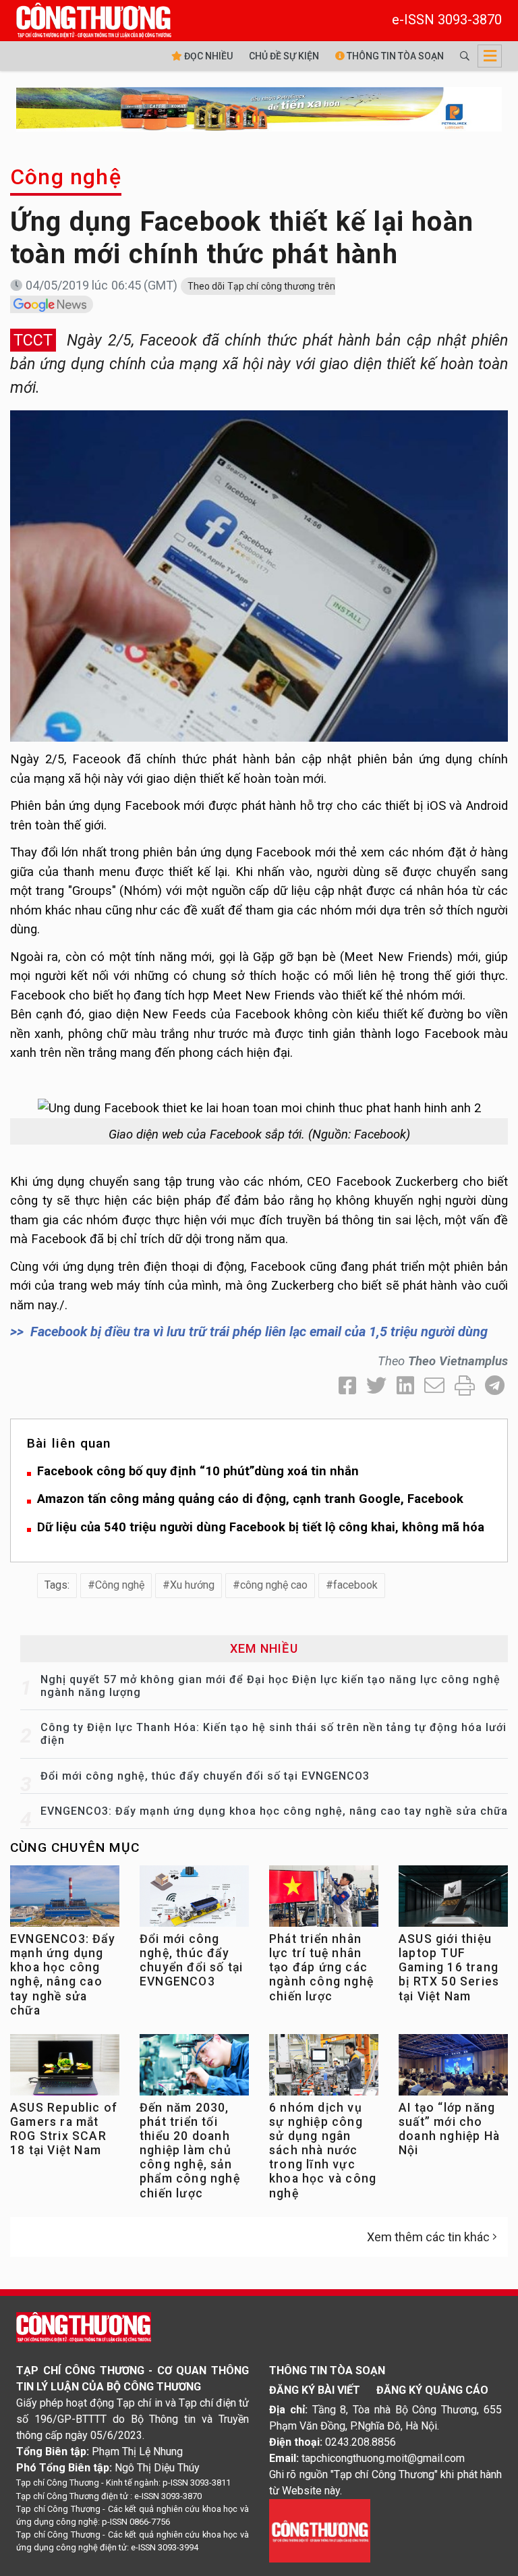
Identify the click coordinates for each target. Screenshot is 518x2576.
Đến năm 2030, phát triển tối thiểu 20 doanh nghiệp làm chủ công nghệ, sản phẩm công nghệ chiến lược (190, 2150)
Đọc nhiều (207, 56)
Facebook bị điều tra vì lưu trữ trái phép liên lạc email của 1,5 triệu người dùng (259, 1332)
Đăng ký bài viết (315, 2390)
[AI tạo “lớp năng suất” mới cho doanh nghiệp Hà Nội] (453, 2068)
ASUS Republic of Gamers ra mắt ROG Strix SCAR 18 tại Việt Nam (64, 2129)
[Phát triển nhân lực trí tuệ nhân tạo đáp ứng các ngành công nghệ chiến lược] (324, 1899)
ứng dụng (446, 759)
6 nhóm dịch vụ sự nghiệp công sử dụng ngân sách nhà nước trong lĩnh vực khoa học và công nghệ (323, 2150)
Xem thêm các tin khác (428, 2237)
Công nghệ (66, 177)
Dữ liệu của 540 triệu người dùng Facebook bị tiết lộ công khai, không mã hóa (261, 1527)
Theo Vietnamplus (458, 1361)
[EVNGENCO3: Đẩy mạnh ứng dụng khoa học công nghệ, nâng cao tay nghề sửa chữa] (65, 1899)
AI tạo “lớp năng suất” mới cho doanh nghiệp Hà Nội (449, 2129)
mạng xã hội (67, 778)
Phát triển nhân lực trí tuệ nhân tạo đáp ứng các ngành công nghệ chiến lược (321, 1967)
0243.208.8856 (361, 2442)
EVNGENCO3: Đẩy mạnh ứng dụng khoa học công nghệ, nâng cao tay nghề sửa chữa (274, 1811)
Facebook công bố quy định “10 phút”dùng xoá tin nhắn (198, 1471)
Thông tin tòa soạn (394, 56)
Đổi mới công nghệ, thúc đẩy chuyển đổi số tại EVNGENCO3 (205, 1776)
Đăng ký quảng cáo (432, 2390)
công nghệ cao (274, 1585)
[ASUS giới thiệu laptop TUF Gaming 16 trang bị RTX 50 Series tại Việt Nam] (453, 1899)
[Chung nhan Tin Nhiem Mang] (320, 2530)
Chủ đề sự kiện (284, 56)
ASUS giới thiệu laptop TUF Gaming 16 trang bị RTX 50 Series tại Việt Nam (449, 1967)
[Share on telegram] (495, 1386)
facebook (355, 1585)
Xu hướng (192, 1585)
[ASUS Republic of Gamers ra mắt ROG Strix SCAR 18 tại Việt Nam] (65, 2068)
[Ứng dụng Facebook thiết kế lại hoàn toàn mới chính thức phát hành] (259, 575)
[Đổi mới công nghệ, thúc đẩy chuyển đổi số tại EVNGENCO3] (194, 1899)
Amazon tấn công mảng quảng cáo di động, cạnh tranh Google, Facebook (250, 1499)
